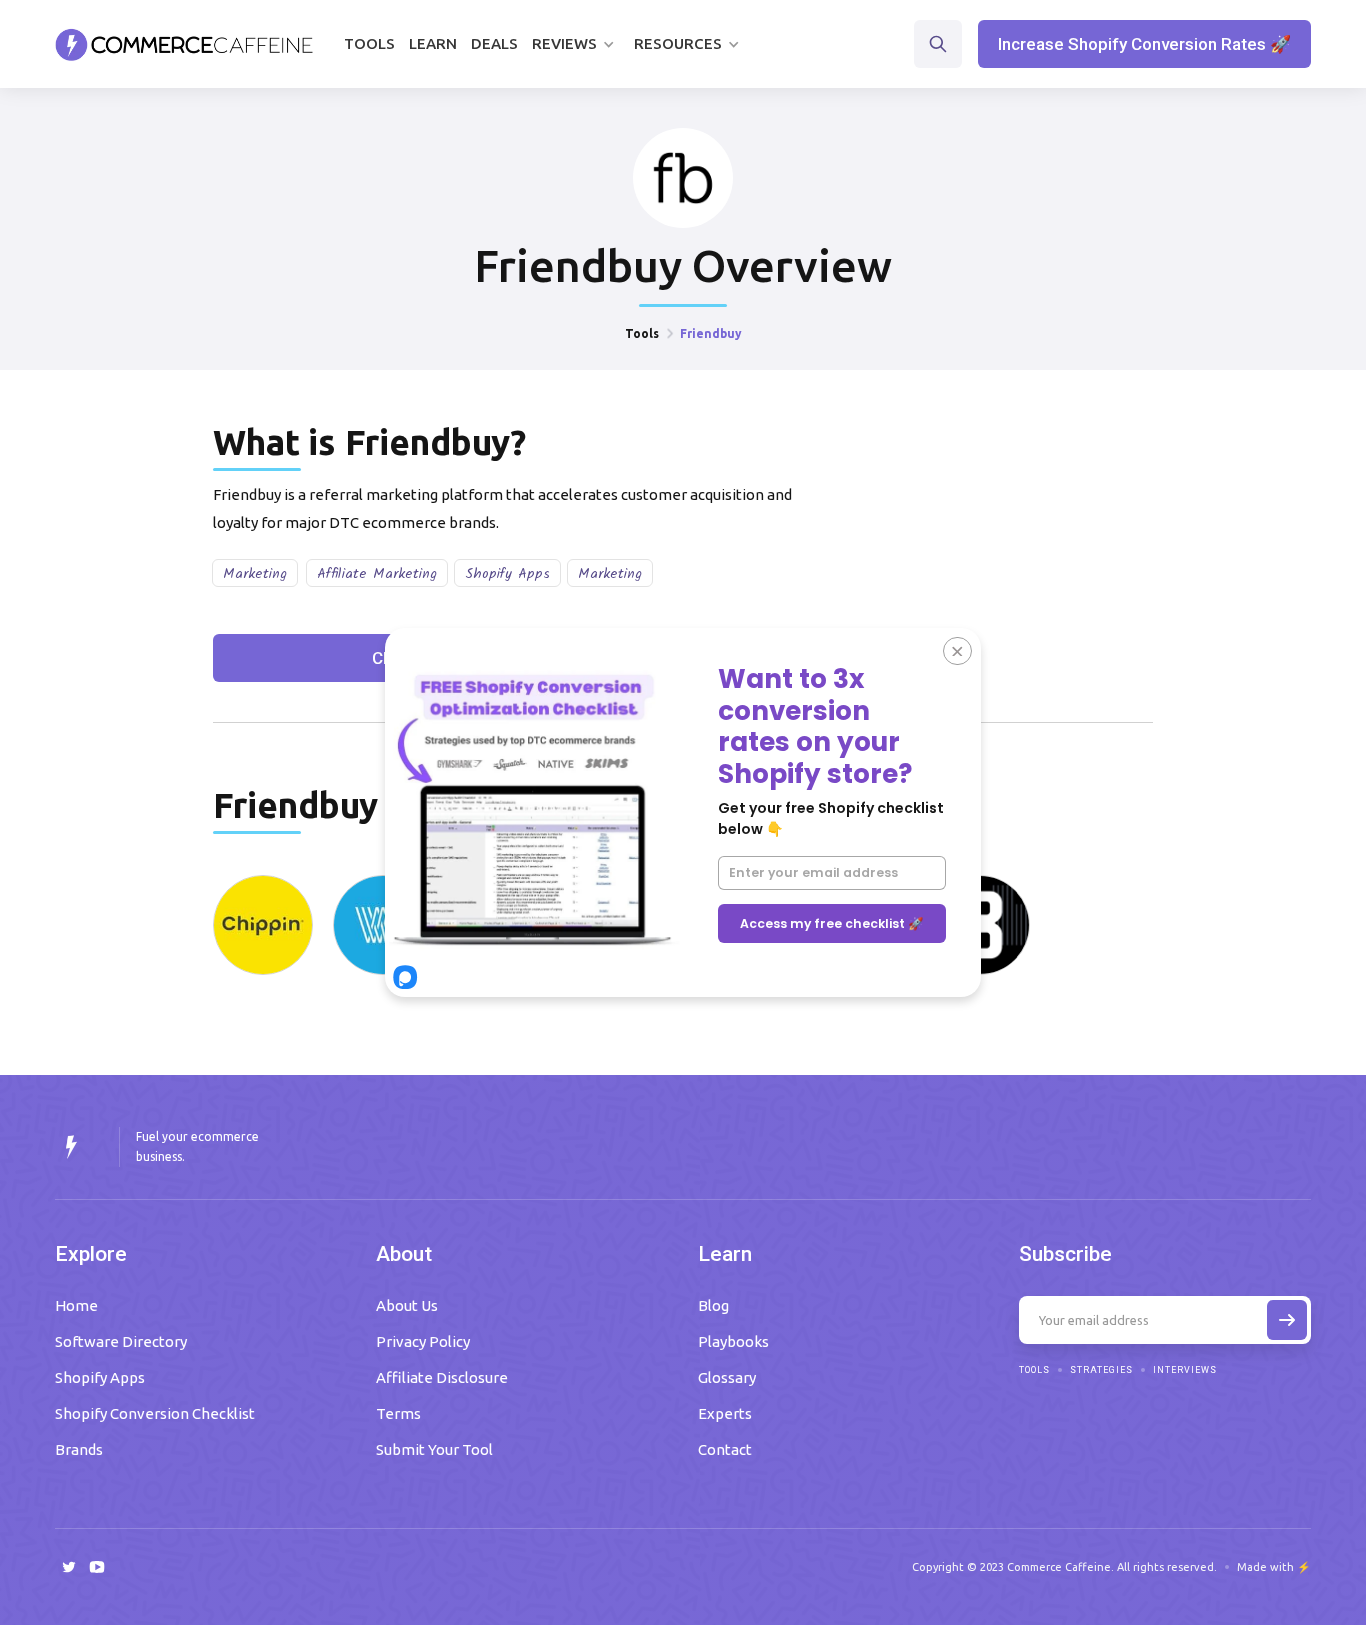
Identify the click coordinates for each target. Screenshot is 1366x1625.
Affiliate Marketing (377, 574)
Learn (433, 43)
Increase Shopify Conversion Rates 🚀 (1144, 44)
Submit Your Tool (434, 1449)
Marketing (255, 574)
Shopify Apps (507, 574)
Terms (398, 1413)
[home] (184, 44)
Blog (713, 1305)
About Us (407, 1305)
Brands (79, 1449)
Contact (725, 1449)
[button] (576, 44)
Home (76, 1305)
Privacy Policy (423, 1341)
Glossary (727, 1377)
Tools (369, 43)
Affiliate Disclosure (442, 1377)
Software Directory (121, 1341)
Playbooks (733, 1341)
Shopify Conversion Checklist (155, 1413)
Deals (494, 43)
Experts (725, 1413)
